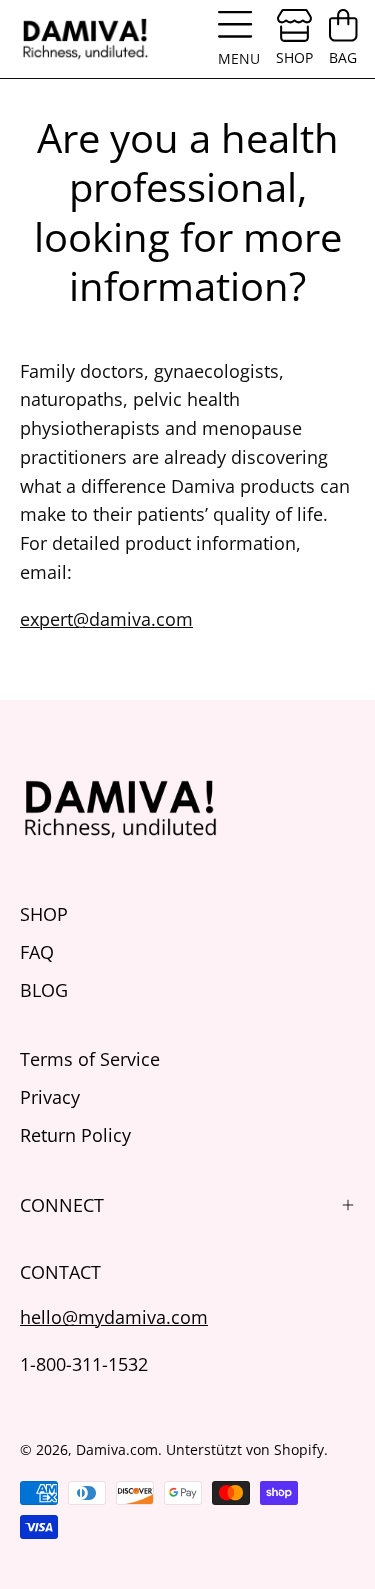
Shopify (299, 1449)
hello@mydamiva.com (114, 1316)
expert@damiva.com (106, 618)
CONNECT (62, 1205)
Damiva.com (117, 1449)
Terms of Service (90, 1058)
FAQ (37, 951)
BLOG (44, 989)
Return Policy (75, 1134)
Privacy (50, 1096)
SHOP (44, 913)
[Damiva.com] (85, 39)
